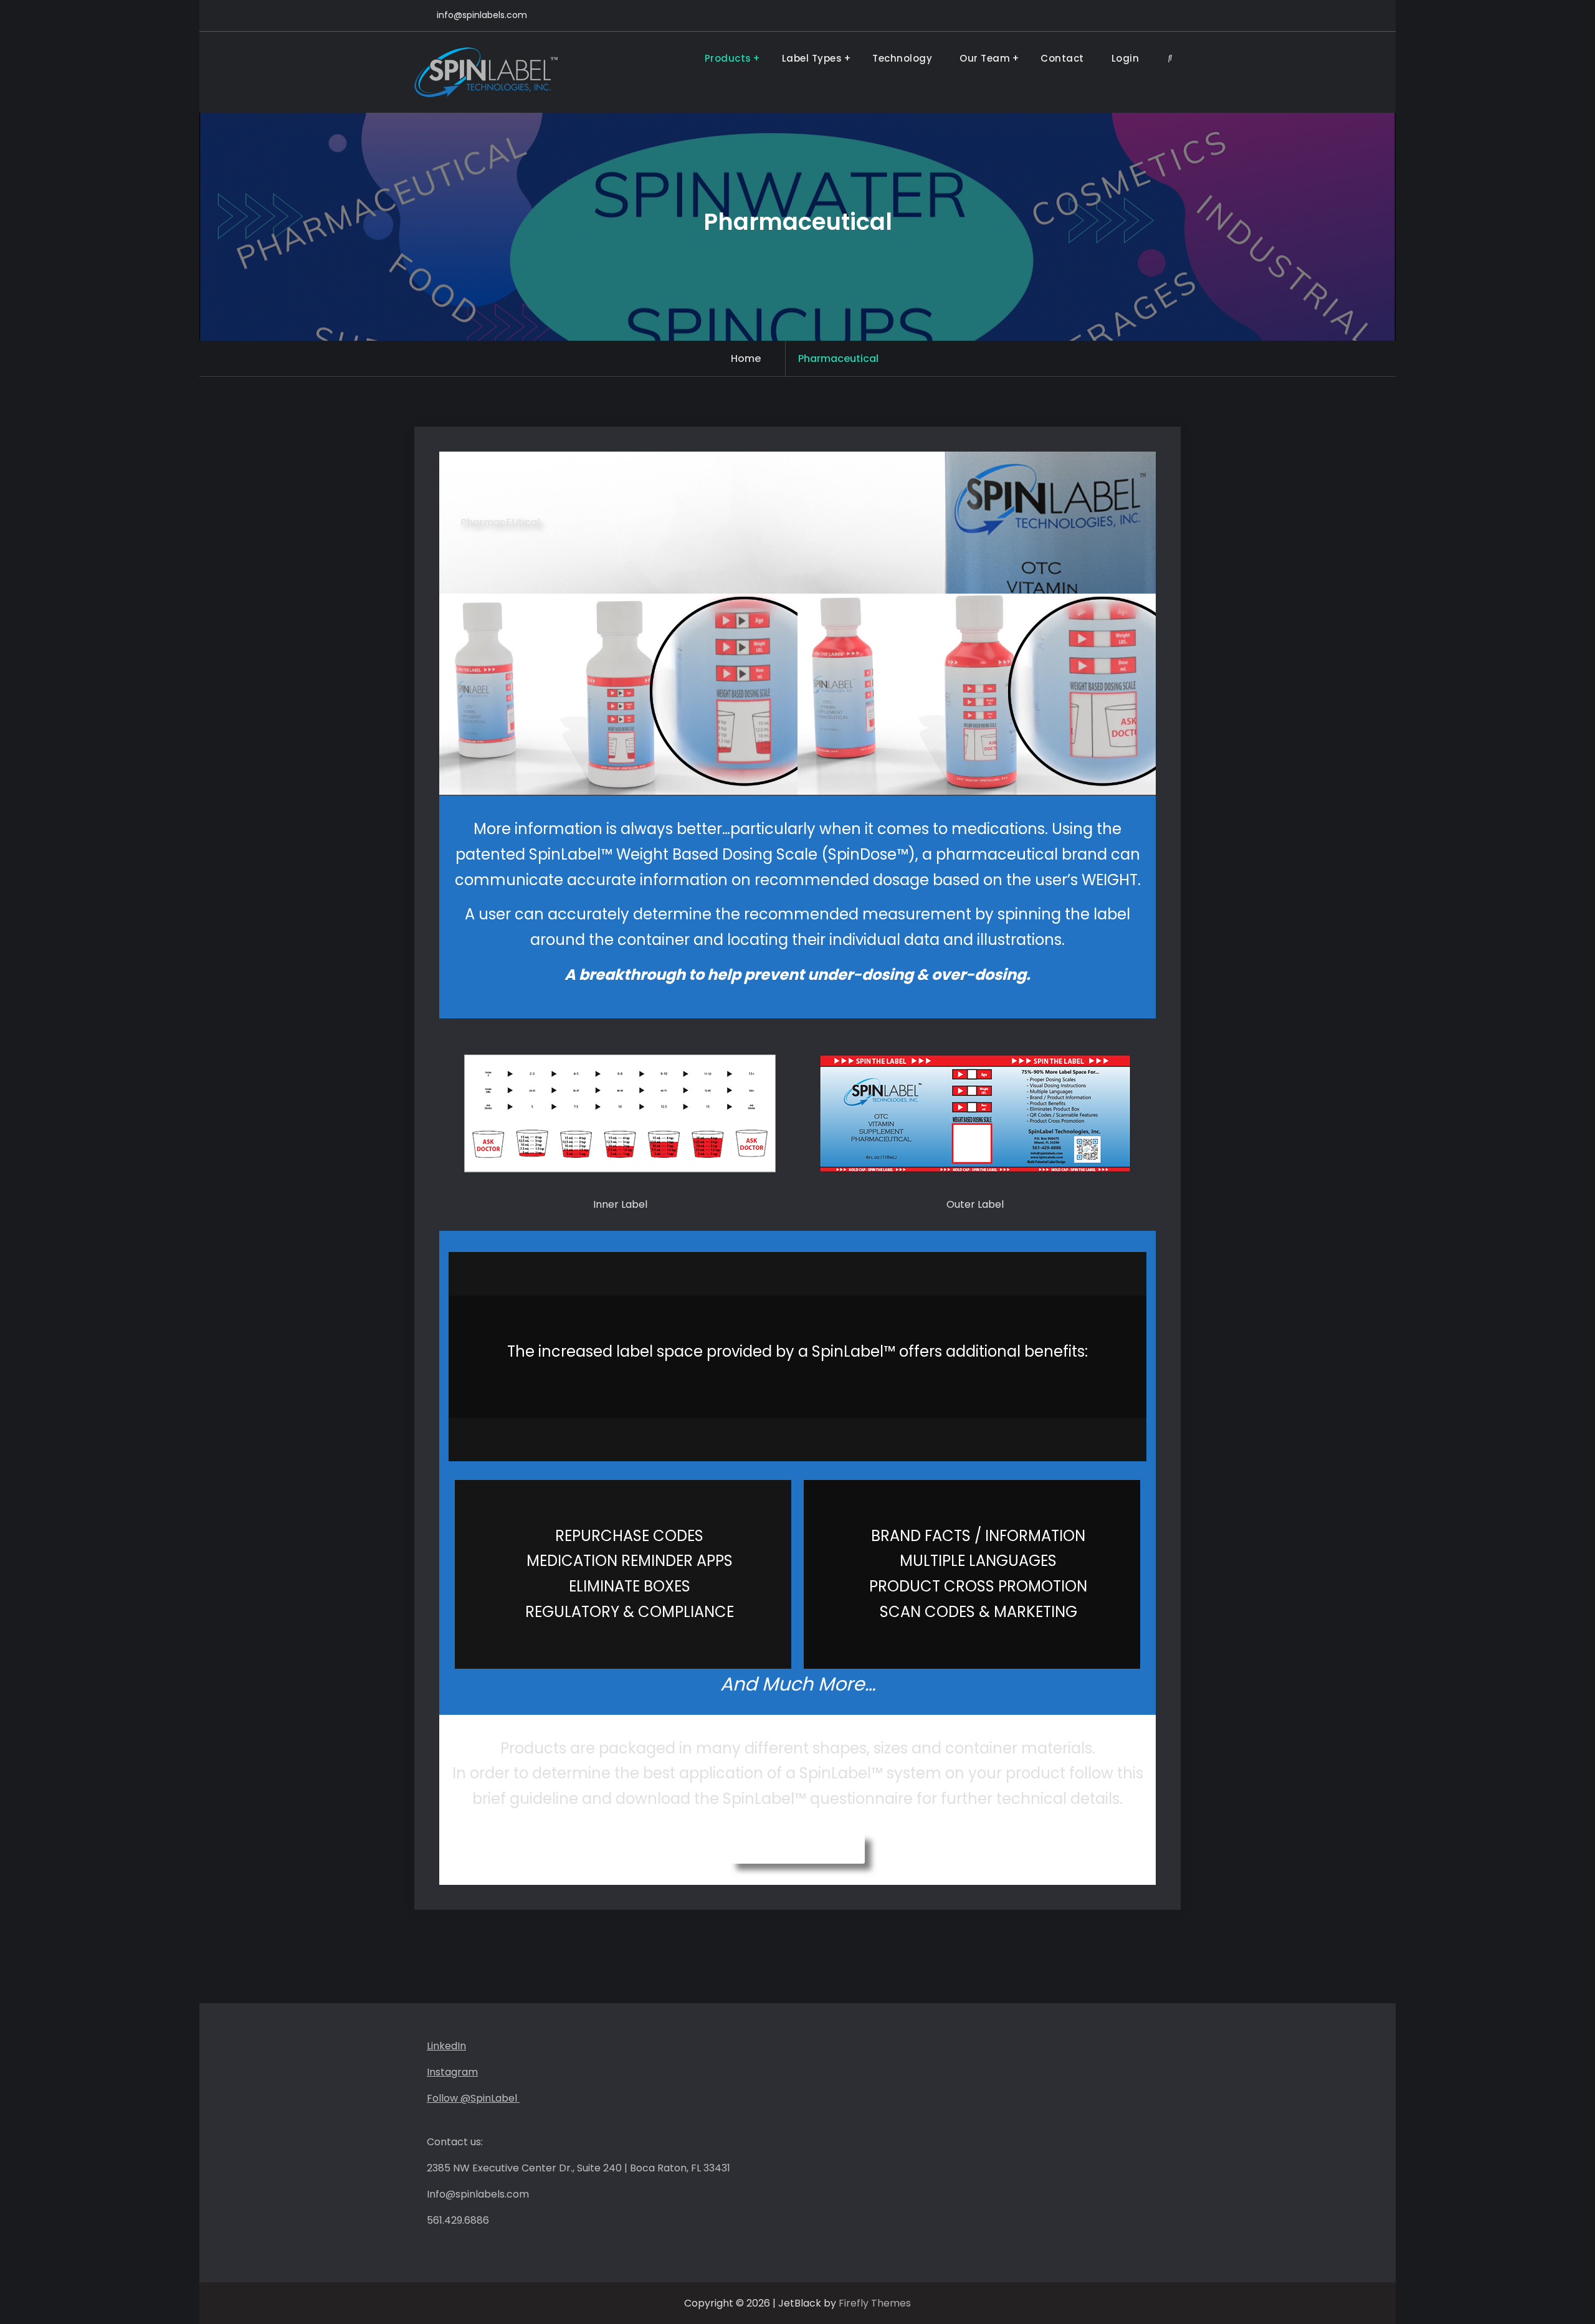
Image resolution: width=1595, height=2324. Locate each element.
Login (1126, 58)
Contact (1062, 58)
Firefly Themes (875, 2303)
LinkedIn (446, 2046)
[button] (797, 1849)
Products (728, 58)
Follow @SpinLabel (473, 2098)
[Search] (1170, 58)
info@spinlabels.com (482, 15)
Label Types (812, 58)
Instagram (452, 2072)
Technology (902, 58)
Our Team (985, 58)
